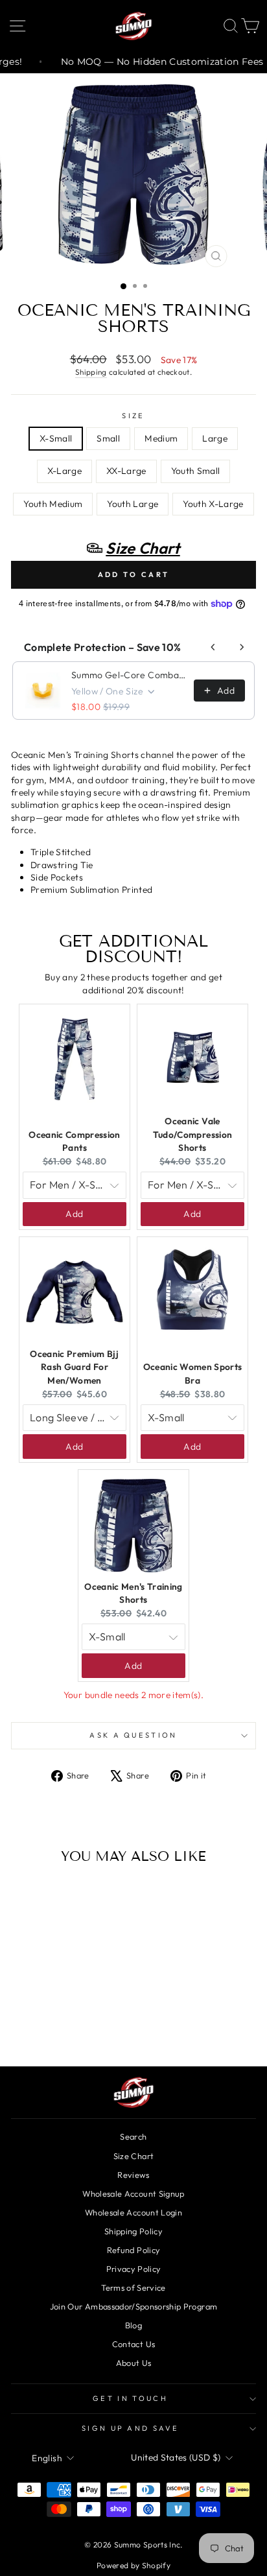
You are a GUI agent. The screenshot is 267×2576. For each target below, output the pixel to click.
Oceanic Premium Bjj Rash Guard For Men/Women (75, 1367)
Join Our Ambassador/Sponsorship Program (133, 2306)
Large (215, 438)
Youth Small (196, 471)
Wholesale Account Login (133, 2212)
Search (133, 2136)
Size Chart (133, 2156)
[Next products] (242, 647)
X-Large (64, 471)
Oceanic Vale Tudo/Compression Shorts (193, 1134)
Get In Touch (130, 2398)
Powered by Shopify (133, 2565)
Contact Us (133, 2344)
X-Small (56, 438)
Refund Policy (134, 2250)
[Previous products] (213, 647)
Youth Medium (53, 504)
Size (133, 416)
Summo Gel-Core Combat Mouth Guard (129, 675)
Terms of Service (133, 2287)
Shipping (91, 372)
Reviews (133, 2175)
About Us (134, 2363)
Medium (161, 438)
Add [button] (74, 1214)
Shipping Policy (133, 2231)
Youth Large (133, 504)
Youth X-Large (213, 504)
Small (108, 438)
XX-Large (126, 471)
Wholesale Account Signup (133, 2193)
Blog (133, 2325)
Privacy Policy (134, 2269)
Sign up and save (130, 2428)
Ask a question (133, 1735)
